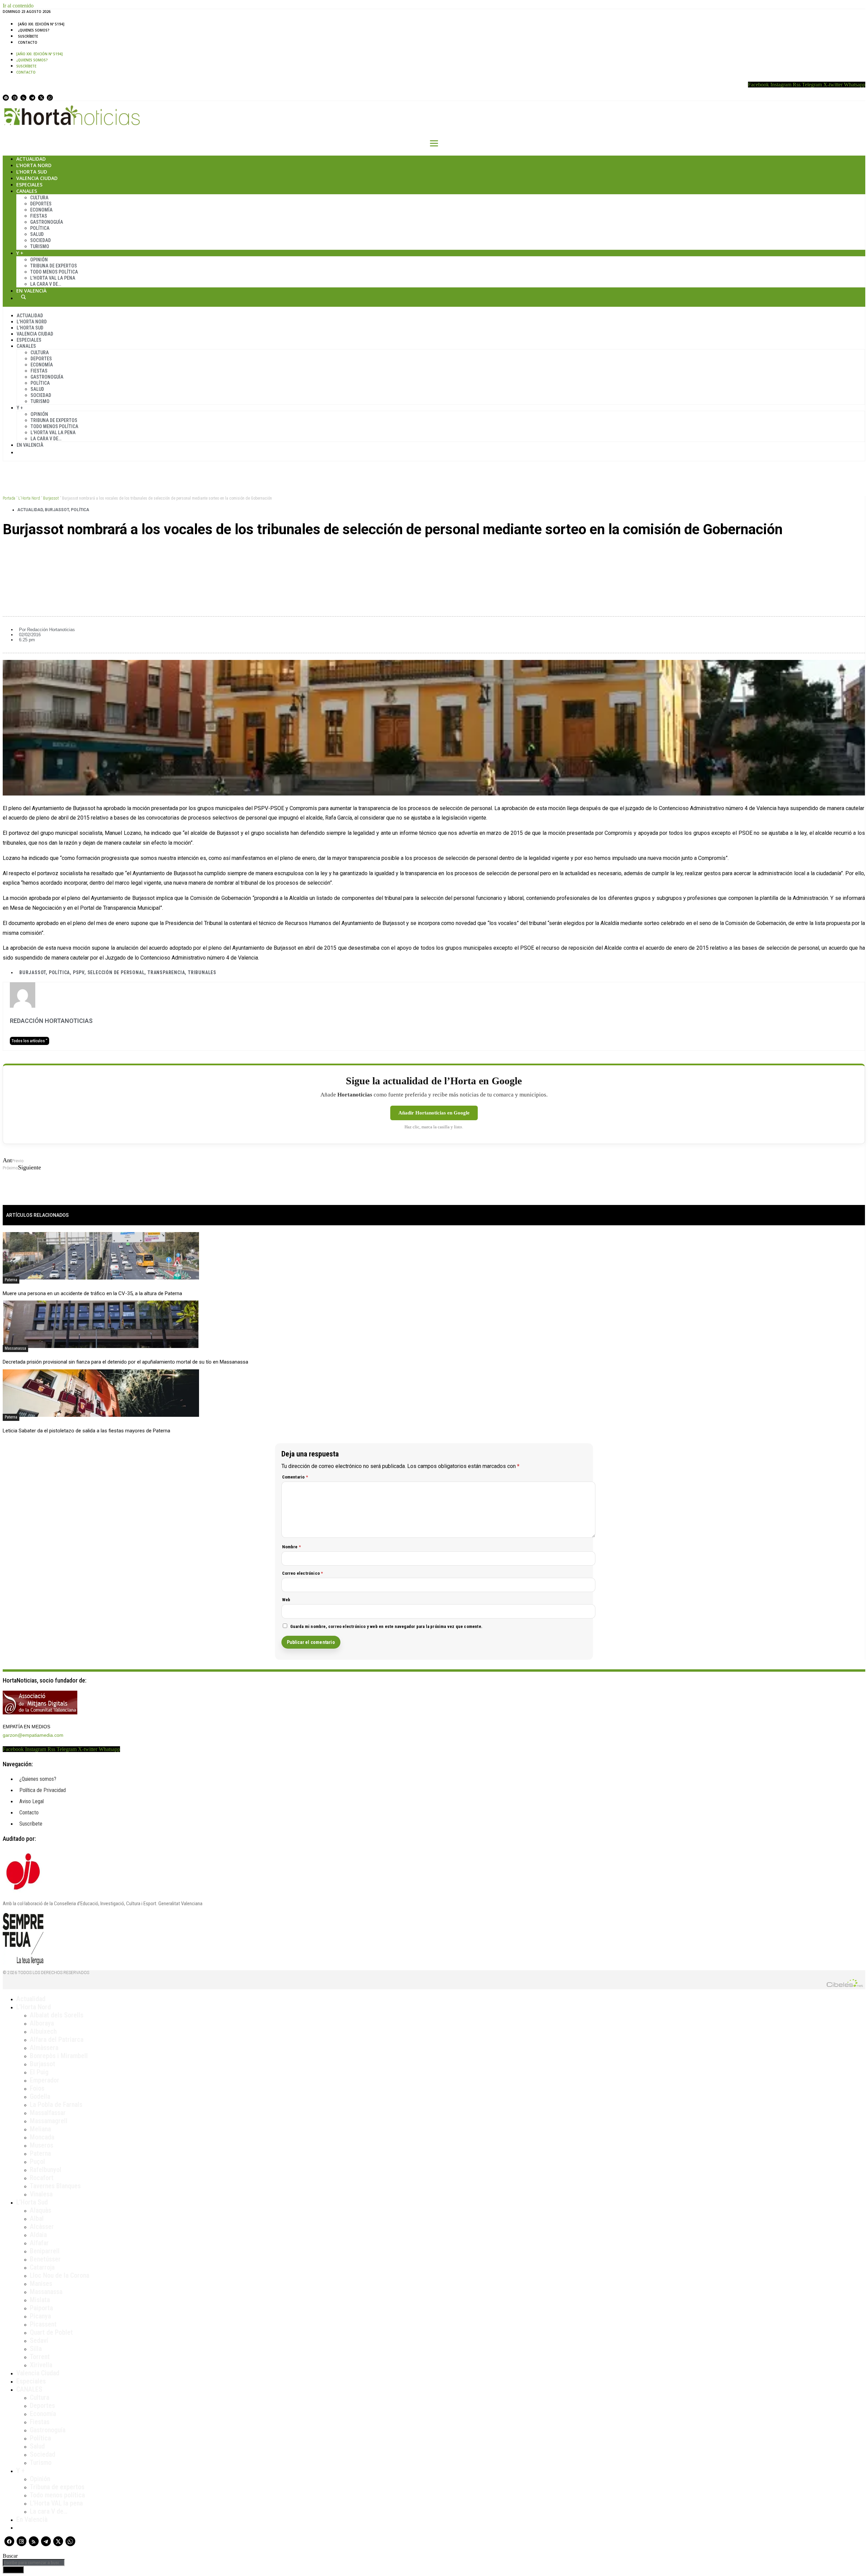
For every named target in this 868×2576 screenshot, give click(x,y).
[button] (434, 552)
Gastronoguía (47, 222)
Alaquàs (41, 2210)
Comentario (295, 1477)
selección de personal (116, 972)
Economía (41, 210)
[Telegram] (32, 98)
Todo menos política (54, 272)
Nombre (292, 1547)
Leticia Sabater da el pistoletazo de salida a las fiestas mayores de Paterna (86, 1431)
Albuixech (43, 2031)
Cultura (39, 198)
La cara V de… (46, 284)
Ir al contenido (18, 6)
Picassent (43, 2324)
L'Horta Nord (29, 498)
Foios (37, 2088)
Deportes (41, 204)
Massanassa (15, 1348)
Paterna (11, 1280)
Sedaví (39, 2340)
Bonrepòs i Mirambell (59, 2056)
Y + (20, 253)
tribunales (202, 972)
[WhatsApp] (50, 98)
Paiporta (41, 2308)
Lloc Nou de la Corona (60, 2275)
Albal (37, 2218)
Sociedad (41, 240)
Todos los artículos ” (29, 1041)
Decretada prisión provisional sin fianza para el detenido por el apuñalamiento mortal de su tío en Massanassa (125, 1362)
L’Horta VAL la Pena (53, 278)
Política (40, 228)
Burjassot (51, 498)
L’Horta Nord (34, 165)
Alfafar (39, 2243)
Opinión (39, 260)
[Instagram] (15, 98)
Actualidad (31, 159)
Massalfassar (48, 2113)
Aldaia (38, 2235)
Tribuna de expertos (54, 266)
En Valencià (31, 291)
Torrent (40, 2357)
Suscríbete (28, 36)
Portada (9, 498)
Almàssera (44, 2048)
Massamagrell (49, 2121)
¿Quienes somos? (34, 30)
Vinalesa (41, 2194)
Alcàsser (42, 2227)
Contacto (28, 42)
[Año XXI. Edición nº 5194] (41, 24)
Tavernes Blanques (55, 2186)
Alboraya (42, 2023)
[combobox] (34, 2563)
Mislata (40, 2300)
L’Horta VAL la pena (56, 2503)
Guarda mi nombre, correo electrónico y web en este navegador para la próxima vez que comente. (387, 1626)
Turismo (40, 246)
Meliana (40, 2129)
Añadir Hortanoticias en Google (434, 1113)
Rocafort (42, 2178)
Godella (40, 2096)
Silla (36, 2349)
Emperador (45, 2080)
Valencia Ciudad (37, 178)
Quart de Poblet (51, 2332)
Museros (42, 2145)
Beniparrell (45, 2251)
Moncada (42, 2137)
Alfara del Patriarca (57, 2039)
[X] (41, 98)
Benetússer (45, 2259)
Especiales (29, 185)
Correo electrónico (303, 1573)
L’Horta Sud (32, 172)
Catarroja (42, 2267)
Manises (41, 2283)
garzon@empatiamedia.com (33, 1735)
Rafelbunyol (46, 2170)
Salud (37, 234)
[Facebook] (6, 98)
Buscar (23, 297)
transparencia (166, 972)
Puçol (37, 2161)
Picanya (40, 2316)
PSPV (79, 972)
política (59, 972)
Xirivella (41, 2365)
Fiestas (39, 216)
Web (286, 1600)
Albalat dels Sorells (57, 2015)
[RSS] (23, 98)
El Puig (39, 2072)
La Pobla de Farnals (56, 2105)
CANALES (29, 2389)
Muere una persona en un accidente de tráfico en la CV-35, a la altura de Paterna (92, 1293)
